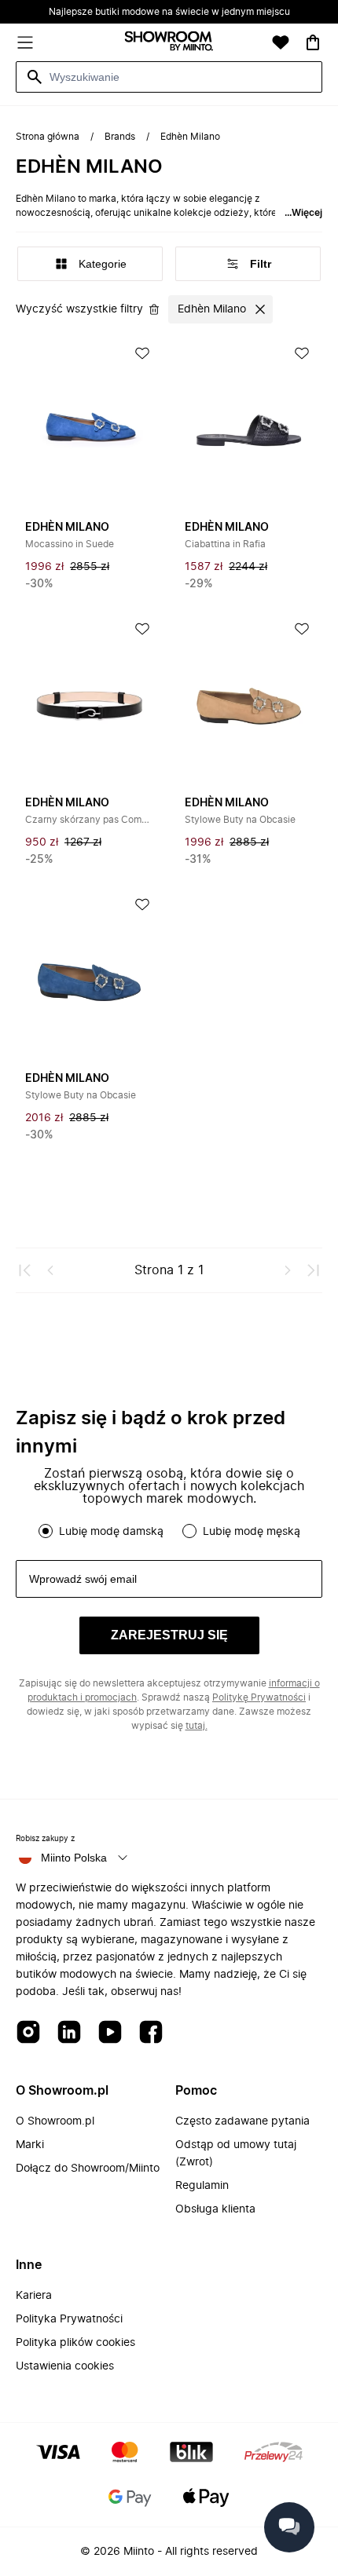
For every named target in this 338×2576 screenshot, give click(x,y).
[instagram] (28, 2033)
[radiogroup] (169, 1531)
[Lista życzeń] (281, 42)
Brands (120, 137)
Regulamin (202, 2186)
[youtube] (110, 2033)
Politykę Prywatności (259, 1697)
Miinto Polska (74, 1858)
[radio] (46, 1531)
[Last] (313, 1270)
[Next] (288, 1270)
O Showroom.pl (55, 2121)
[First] (25, 1270)
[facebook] (151, 2033)
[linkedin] (69, 2033)
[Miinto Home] (169, 43)
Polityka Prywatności (69, 2319)
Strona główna (48, 137)
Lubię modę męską (252, 1532)
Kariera (34, 2296)
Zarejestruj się (169, 1635)
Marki (30, 2145)
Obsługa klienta (215, 2209)
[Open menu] (25, 42)
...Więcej (303, 213)
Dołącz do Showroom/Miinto (88, 2169)
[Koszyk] (313, 42)
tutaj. (197, 1726)
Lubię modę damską (111, 1532)
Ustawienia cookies (65, 2366)
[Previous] (50, 1270)
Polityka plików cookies (75, 2343)
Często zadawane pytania (242, 2121)
